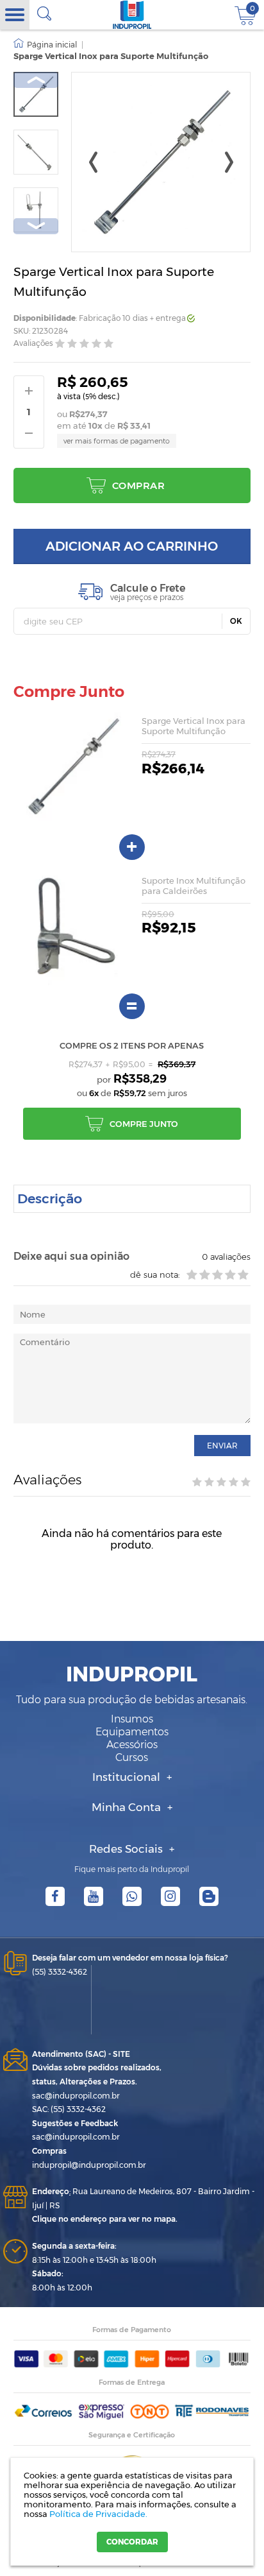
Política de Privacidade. (98, 2514)
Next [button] (36, 226)
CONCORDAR (132, 2542)
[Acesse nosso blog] (209, 1896)
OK (236, 621)
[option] (36, 94)
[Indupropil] (132, 15)
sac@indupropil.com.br (76, 2096)
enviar (222, 1446)
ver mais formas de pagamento (117, 441)
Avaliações (33, 343)
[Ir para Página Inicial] (45, 45)
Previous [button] (36, 80)
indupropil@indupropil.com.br (89, 2165)
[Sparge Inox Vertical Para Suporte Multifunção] (36, 94)
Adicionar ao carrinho (132, 546)
